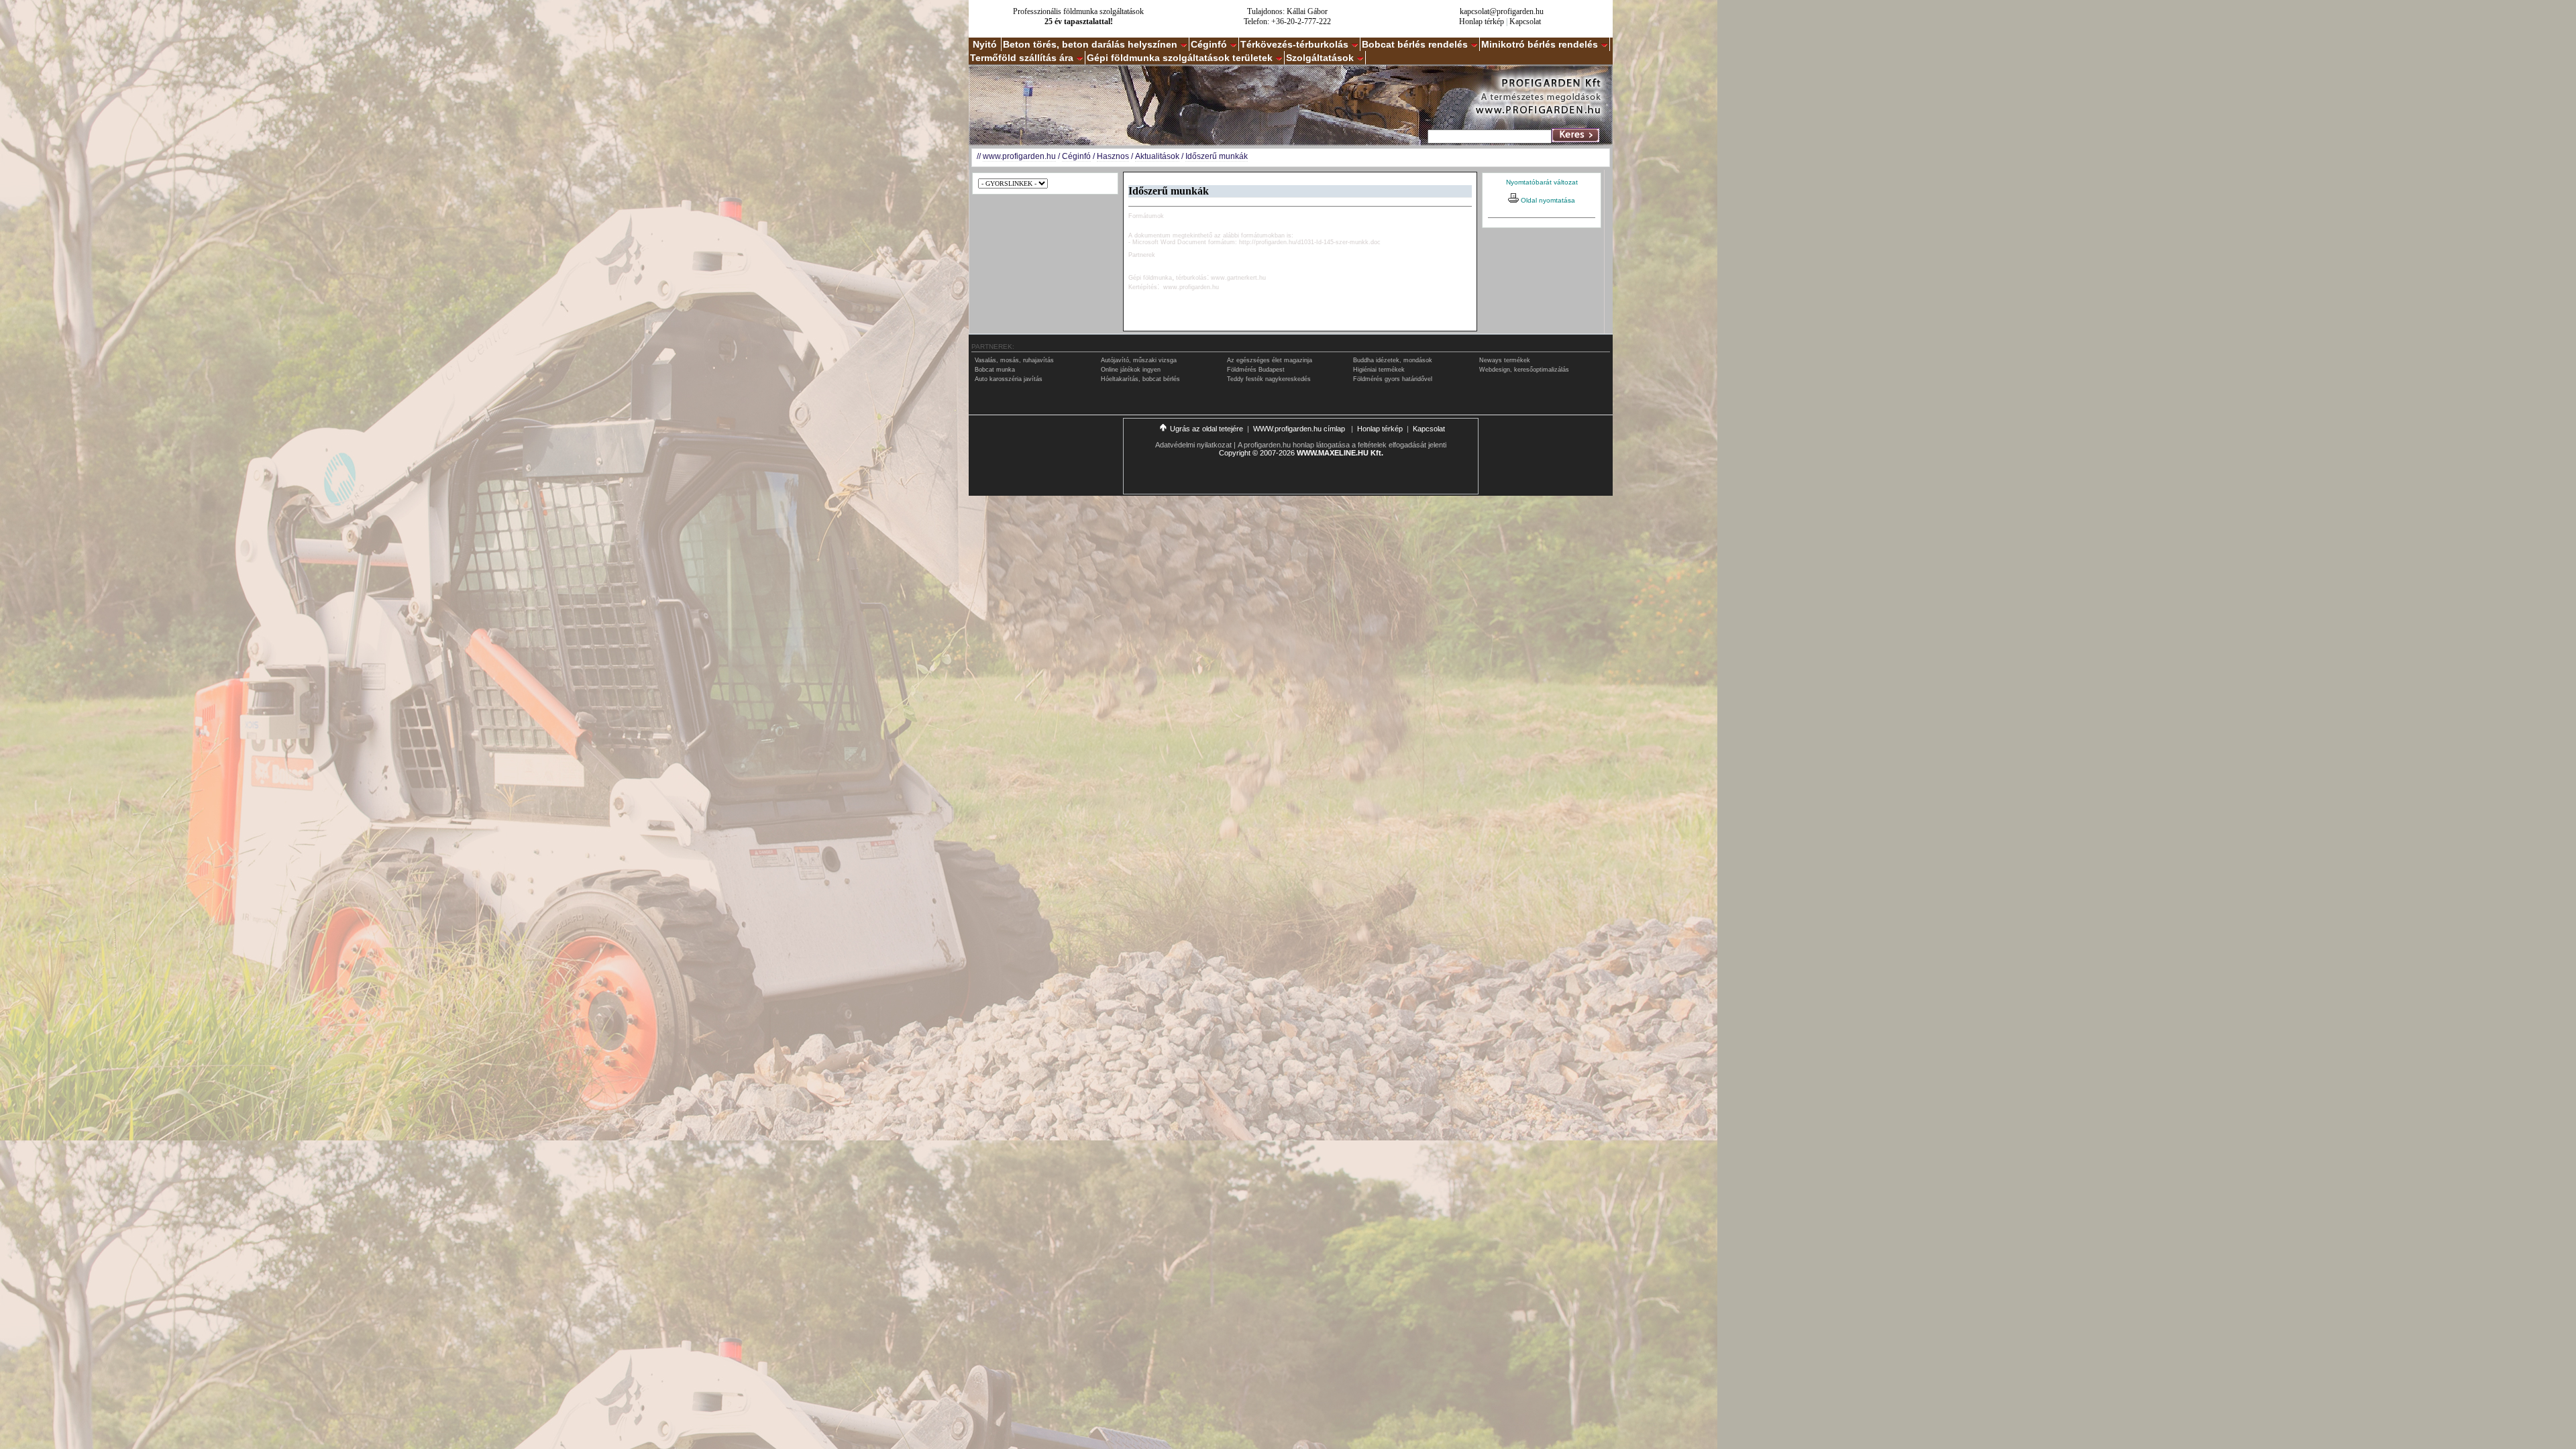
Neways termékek (1505, 360)
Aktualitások (1157, 156)
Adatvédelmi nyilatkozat (1193, 445)
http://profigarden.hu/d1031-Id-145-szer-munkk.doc (1310, 242)
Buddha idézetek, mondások (1393, 360)
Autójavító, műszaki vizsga (1139, 360)
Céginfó (1209, 44)
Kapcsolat (1525, 21)
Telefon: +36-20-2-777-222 (1287, 21)
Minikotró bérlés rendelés (1540, 44)
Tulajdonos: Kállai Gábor (1287, 11)
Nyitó (985, 44)
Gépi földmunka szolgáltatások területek (1180, 58)
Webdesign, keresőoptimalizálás (1524, 370)
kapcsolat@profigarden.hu (1502, 11)
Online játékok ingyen (1131, 370)
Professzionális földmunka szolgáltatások (1078, 11)
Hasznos (1113, 156)
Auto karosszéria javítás (1009, 379)
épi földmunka (1152, 278)
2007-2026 (1277, 453)
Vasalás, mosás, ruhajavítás (1014, 360)
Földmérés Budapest (1256, 370)
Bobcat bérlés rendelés (1415, 44)
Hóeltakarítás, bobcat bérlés (1140, 379)
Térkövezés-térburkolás (1294, 44)
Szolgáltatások (1320, 58)
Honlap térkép (1482, 21)
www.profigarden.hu (1019, 156)
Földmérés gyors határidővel (1393, 379)
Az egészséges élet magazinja (1270, 360)
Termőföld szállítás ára (1022, 58)
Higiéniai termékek (1379, 370)
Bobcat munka (995, 370)
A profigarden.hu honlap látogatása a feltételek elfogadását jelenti (1342, 445)
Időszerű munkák (1217, 156)
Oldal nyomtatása (1547, 200)
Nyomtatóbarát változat (1542, 182)
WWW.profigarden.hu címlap (1300, 429)
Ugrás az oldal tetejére (1206, 429)
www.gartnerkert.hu (1238, 278)
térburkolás (1191, 278)
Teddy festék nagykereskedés (1269, 379)
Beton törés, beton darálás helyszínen (1090, 44)
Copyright (1235, 453)
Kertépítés (1143, 287)
